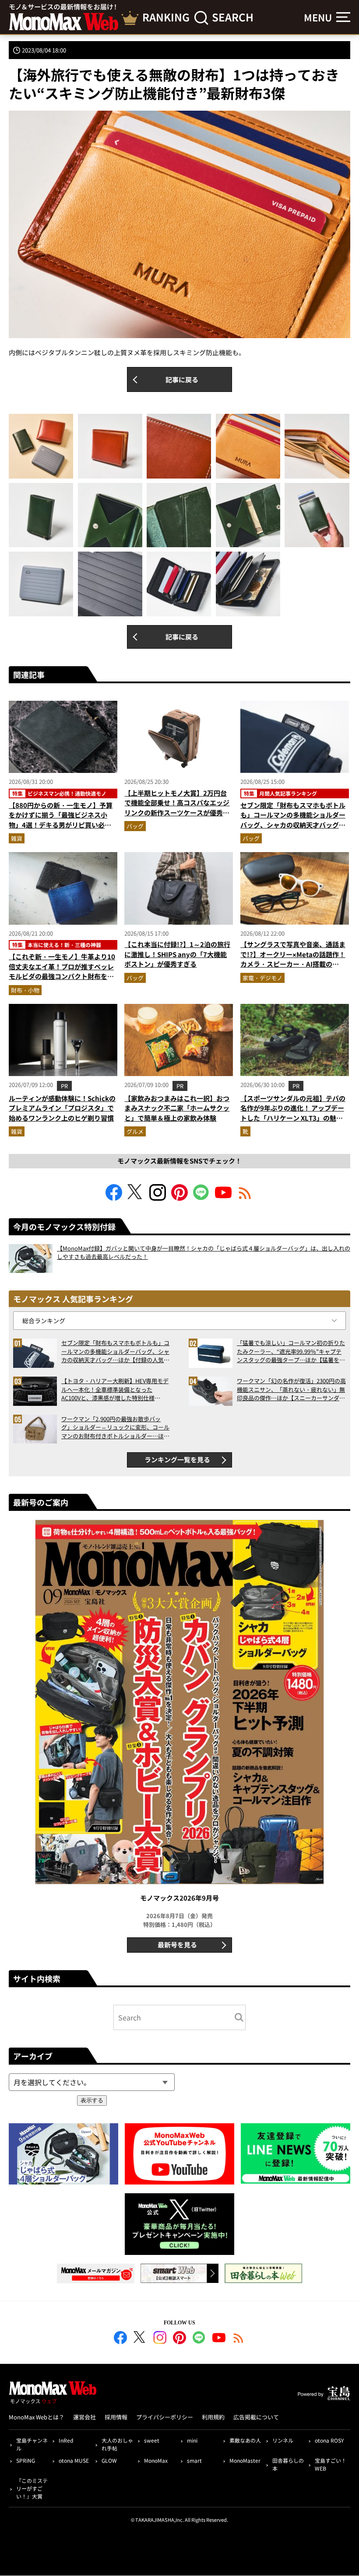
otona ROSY (329, 2440)
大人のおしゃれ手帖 (117, 2444)
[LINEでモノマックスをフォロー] (201, 1198)
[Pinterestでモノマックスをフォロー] (179, 1198)
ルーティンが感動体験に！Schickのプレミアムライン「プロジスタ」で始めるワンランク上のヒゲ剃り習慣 (62, 1108)
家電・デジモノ (262, 978)
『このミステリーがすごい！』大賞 (32, 2488)
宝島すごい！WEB (331, 2464)
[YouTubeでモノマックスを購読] (223, 1198)
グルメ (135, 1131)
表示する (92, 2100)
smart (194, 2460)
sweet (152, 2440)
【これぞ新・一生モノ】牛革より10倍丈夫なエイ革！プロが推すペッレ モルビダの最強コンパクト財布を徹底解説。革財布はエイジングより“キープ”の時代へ (62, 976)
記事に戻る (182, 379)
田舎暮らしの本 (288, 2464)
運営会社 (84, 2417)
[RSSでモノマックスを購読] (239, 2339)
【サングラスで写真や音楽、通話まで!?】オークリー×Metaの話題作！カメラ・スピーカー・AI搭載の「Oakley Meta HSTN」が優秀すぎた (293, 964)
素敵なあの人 (245, 2440)
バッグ (135, 826)
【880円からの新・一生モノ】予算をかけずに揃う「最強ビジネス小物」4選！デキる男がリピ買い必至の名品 (61, 820)
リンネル (283, 2440)
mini (192, 2440)
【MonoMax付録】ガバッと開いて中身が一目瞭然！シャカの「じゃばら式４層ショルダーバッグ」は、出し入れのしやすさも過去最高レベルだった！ (204, 1253)
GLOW (109, 2460)
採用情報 (116, 2417)
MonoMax (156, 2460)
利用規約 (213, 2417)
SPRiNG (26, 2460)
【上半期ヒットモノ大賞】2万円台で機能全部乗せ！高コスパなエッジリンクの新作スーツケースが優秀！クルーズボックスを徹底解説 (177, 808)
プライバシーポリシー (165, 2417)
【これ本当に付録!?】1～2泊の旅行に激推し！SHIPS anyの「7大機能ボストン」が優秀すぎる (177, 954)
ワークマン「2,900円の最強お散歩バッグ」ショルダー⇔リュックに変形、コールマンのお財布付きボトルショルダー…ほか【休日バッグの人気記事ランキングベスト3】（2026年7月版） (115, 1428)
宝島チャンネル (32, 2444)
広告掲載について (256, 2417)
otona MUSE (74, 2460)
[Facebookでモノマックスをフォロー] (114, 1198)
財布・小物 (25, 990)
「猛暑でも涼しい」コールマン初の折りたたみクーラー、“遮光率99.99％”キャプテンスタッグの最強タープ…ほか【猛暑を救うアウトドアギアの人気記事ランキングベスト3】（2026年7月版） (291, 1351)
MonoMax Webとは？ (37, 2417)
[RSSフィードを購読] (245, 1198)
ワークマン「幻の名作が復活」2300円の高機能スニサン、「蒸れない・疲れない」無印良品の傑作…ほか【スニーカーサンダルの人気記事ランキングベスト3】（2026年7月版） (291, 1389)
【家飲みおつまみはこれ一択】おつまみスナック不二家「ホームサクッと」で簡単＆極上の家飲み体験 (177, 1108)
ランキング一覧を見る (177, 1459)
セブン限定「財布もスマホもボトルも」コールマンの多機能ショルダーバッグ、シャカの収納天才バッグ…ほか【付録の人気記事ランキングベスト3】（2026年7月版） (293, 825)
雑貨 (17, 838)
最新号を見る (177, 1945)
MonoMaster (245, 2460)
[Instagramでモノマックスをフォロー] (158, 1198)
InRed (66, 2440)
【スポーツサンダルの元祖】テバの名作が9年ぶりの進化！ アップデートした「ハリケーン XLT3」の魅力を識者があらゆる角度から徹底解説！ (293, 1118)
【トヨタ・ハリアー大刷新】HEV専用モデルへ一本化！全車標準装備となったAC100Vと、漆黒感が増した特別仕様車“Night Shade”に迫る (115, 1389)
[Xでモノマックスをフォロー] (136, 1198)
